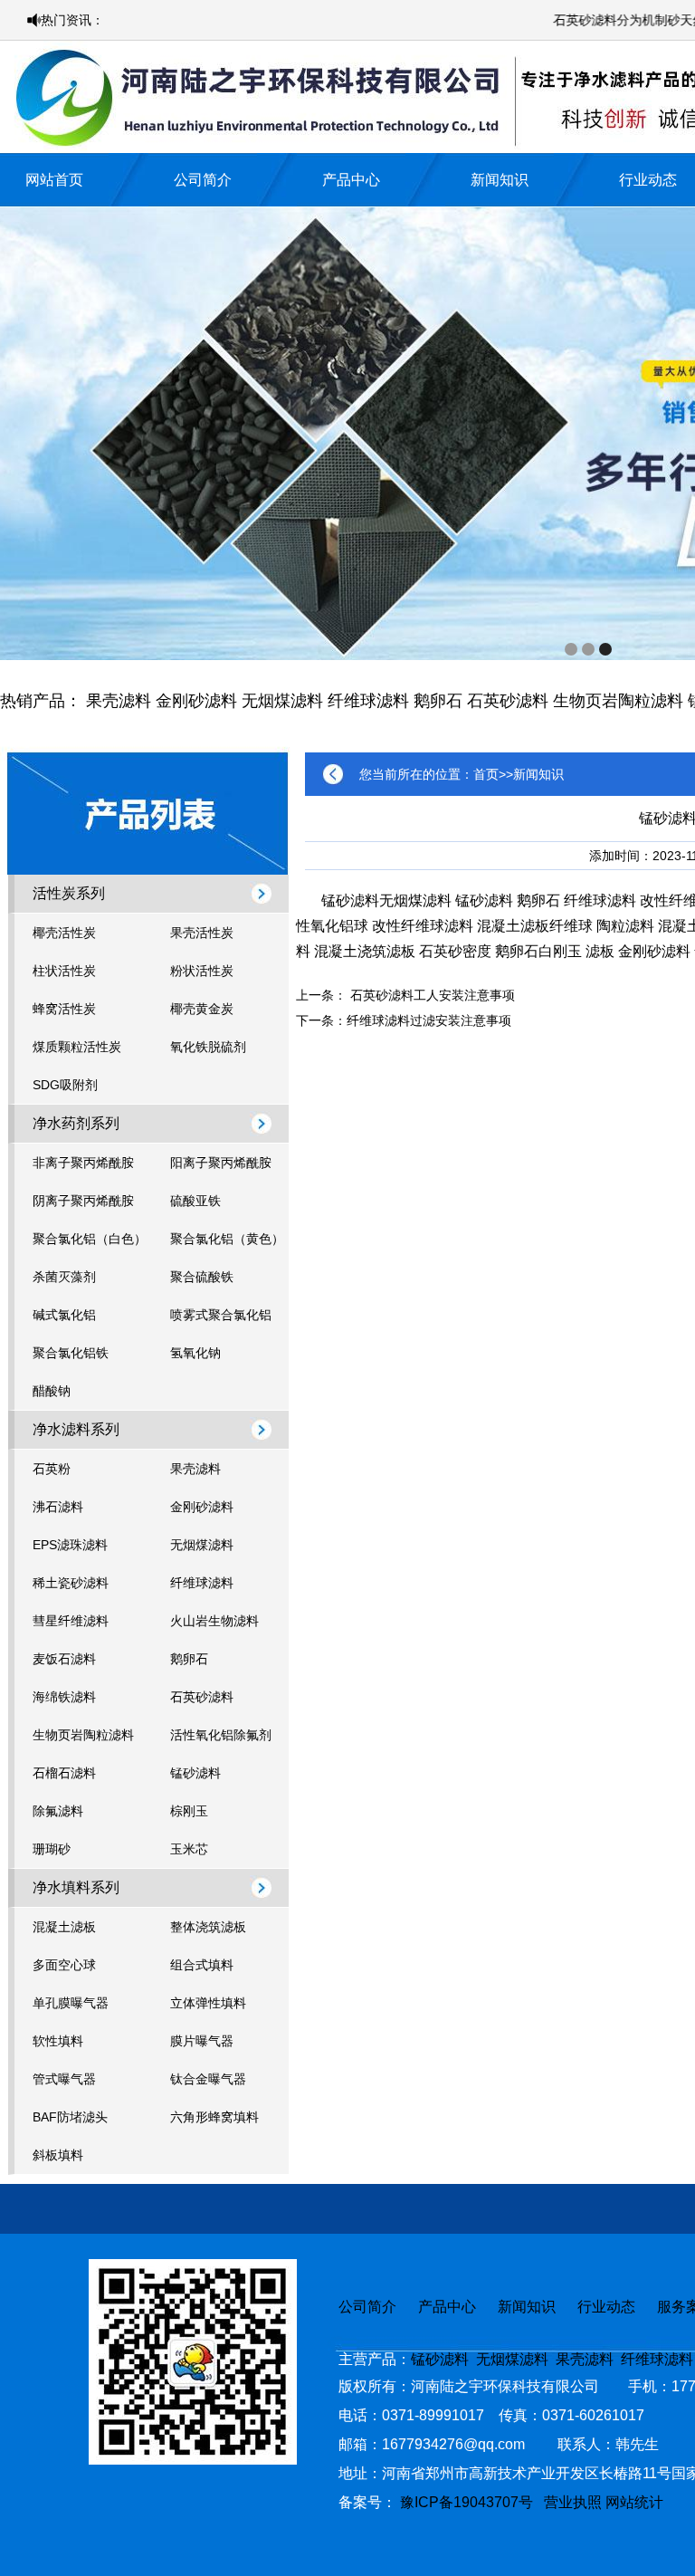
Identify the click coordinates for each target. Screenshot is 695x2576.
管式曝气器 (64, 2079)
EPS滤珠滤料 (70, 1545)
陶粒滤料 (625, 926)
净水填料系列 (76, 1887)
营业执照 (573, 2502)
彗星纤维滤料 (71, 1621)
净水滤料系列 (76, 1429)
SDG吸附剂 (65, 1085)
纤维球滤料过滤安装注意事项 (429, 1020)
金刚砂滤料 (196, 701)
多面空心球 (64, 1965)
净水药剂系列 (76, 1123)
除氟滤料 (58, 1811)
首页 (486, 774)
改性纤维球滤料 (423, 926)
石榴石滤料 (64, 1773)
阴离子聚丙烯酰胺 (83, 1201)
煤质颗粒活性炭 (77, 1047)
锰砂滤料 (195, 1773)
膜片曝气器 (202, 2041)
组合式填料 (202, 1965)
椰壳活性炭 (64, 933)
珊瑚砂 (52, 1849)
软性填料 (58, 2041)
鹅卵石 (438, 701)
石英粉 (52, 1469)
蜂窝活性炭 (64, 1009)
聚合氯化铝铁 (71, 1353)
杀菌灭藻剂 (64, 1277)
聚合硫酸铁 (202, 1277)
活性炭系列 (69, 893)
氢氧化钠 (195, 1353)
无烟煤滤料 (282, 701)
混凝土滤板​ (513, 926)
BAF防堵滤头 (70, 2117)
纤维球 (571, 926)
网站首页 (54, 180)
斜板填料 (58, 2155)
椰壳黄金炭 (202, 1009)
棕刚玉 (189, 1811)
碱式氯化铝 (64, 1315)
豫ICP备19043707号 (472, 2502)
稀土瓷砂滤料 (71, 1583)
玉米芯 (189, 1849)
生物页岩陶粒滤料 (618, 701)
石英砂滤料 (508, 701)
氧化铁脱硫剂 (208, 1047)
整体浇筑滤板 (208, 1927)
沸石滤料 (58, 1507)
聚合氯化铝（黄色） (227, 1239)
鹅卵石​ (517, 951)
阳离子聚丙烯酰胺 (221, 1163)
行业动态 (648, 180)
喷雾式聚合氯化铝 (221, 1315)
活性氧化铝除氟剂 (221, 1735)
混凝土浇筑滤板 (365, 951)
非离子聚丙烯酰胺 (83, 1163)
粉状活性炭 (202, 971)
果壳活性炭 (202, 933)
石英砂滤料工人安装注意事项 (433, 995)
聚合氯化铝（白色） (90, 1239)
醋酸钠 (52, 1391)
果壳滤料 (119, 701)
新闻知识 (500, 180)
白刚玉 (560, 951)
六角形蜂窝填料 (214, 2117)
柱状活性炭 (64, 971)
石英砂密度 (455, 951)
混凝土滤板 (64, 1927)
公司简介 (203, 180)
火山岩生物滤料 (214, 1621)
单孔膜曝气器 (71, 2003)
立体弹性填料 (208, 2003)
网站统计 (634, 2502)
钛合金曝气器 (208, 2079)
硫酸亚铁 (195, 1201)
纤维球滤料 (368, 701)
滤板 (600, 951)
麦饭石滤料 (64, 1659)
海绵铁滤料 (64, 1697)
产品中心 (351, 180)
